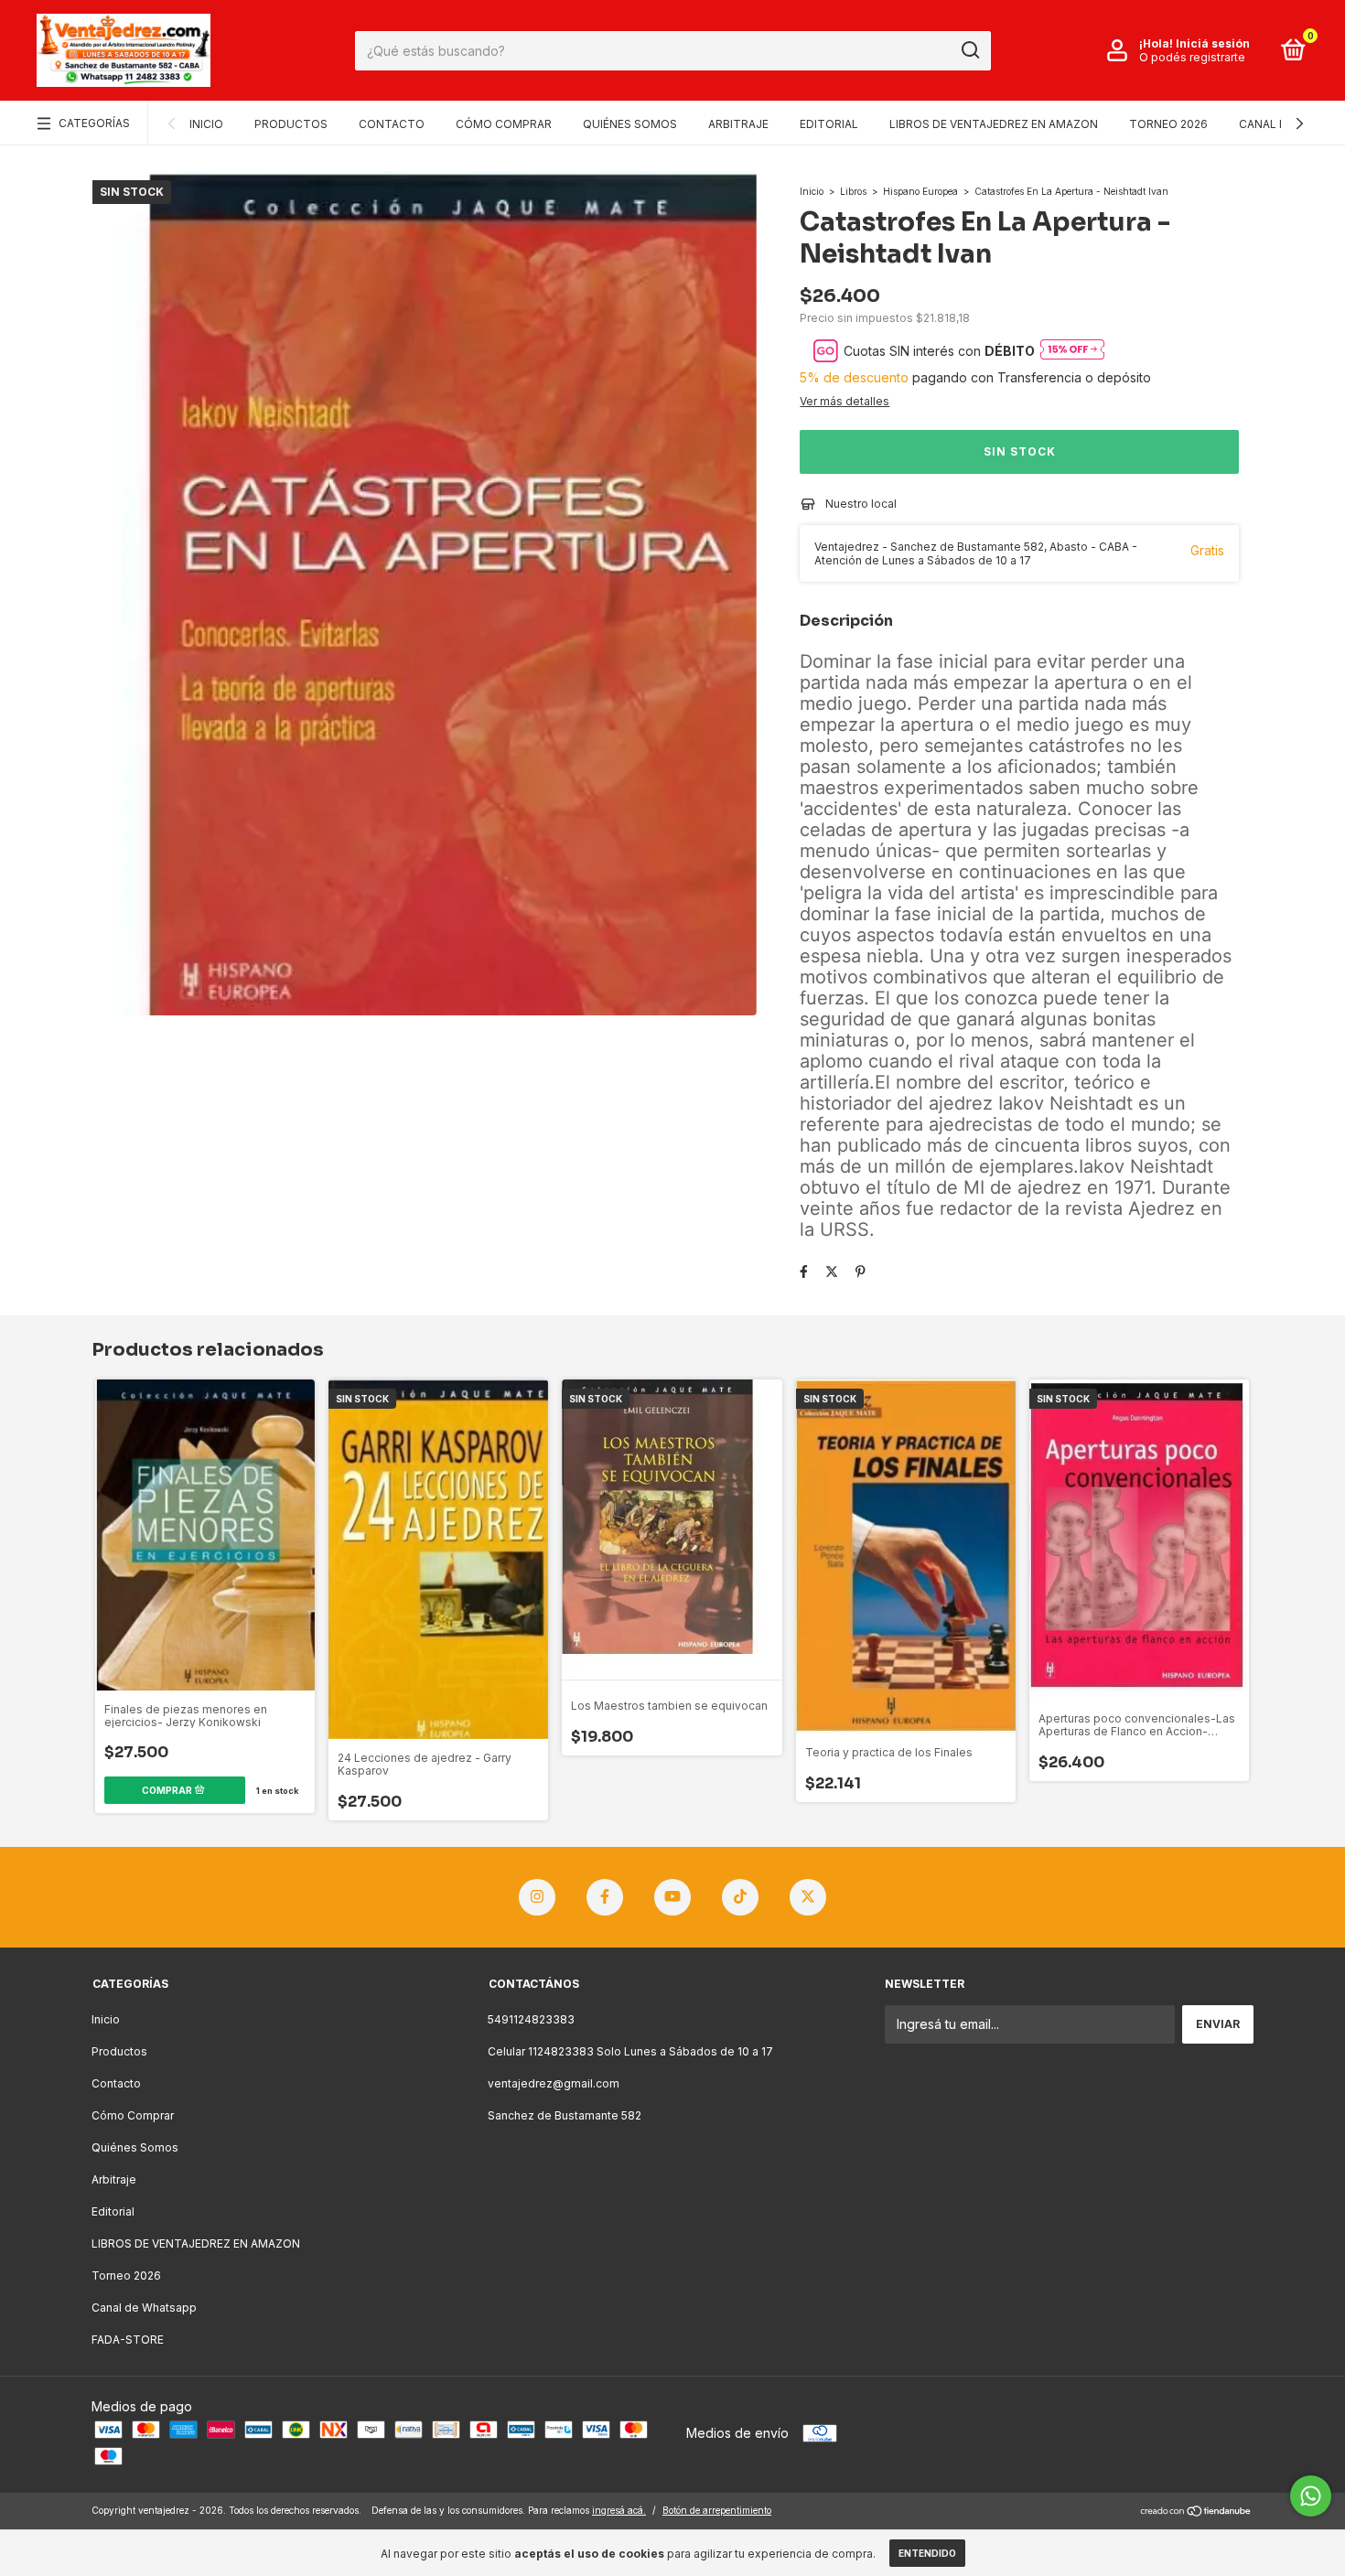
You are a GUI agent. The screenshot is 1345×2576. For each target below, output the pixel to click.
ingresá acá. (619, 2510)
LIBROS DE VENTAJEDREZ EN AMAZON (994, 124)
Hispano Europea (920, 191)
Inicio (206, 124)
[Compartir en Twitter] (832, 1271)
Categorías (94, 123)
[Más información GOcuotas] (1072, 351)
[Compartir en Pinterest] (861, 1271)
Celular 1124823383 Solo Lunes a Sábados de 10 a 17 (630, 2051)
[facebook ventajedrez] (605, 1897)
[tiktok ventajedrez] (740, 1897)
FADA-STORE (128, 2340)
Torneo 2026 (1168, 124)
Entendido (927, 2553)
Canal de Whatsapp (144, 2308)
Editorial (829, 124)
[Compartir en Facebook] (804, 1271)
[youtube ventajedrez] (672, 1897)
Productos (291, 124)
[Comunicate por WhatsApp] (1311, 2496)
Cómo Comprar (504, 124)
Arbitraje (738, 124)
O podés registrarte (1192, 57)
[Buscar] (969, 50)
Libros (853, 191)
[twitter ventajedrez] (808, 1897)
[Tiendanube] (1196, 2512)
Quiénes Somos (630, 124)
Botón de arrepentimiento (717, 2510)
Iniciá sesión (1213, 43)
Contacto (392, 124)
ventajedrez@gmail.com (554, 2083)
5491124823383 (531, 2019)
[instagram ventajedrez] (537, 1897)
